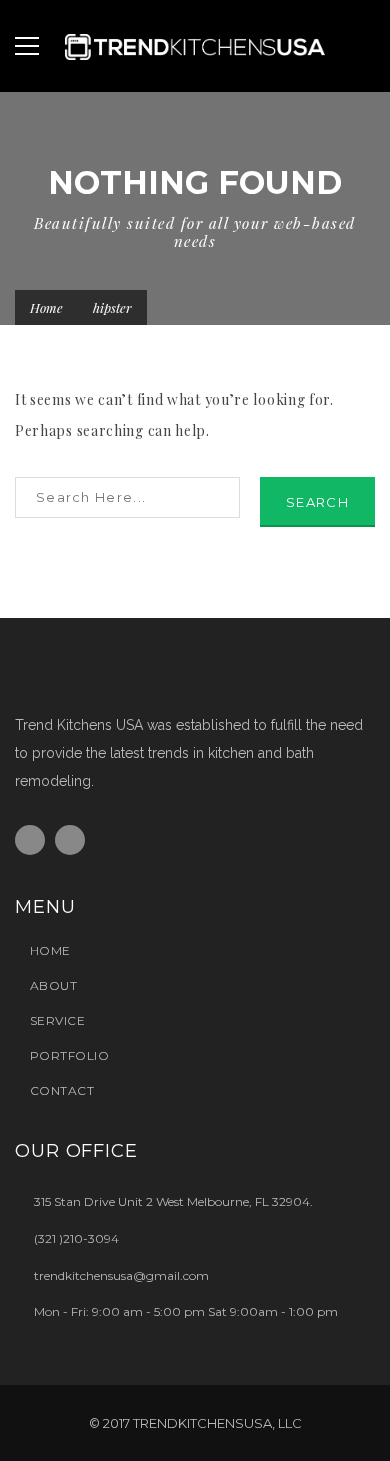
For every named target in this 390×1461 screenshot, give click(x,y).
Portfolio (70, 1055)
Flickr (70, 840)
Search (317, 502)
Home (46, 307)
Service (57, 1020)
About (53, 985)
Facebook (30, 840)
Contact (62, 1090)
